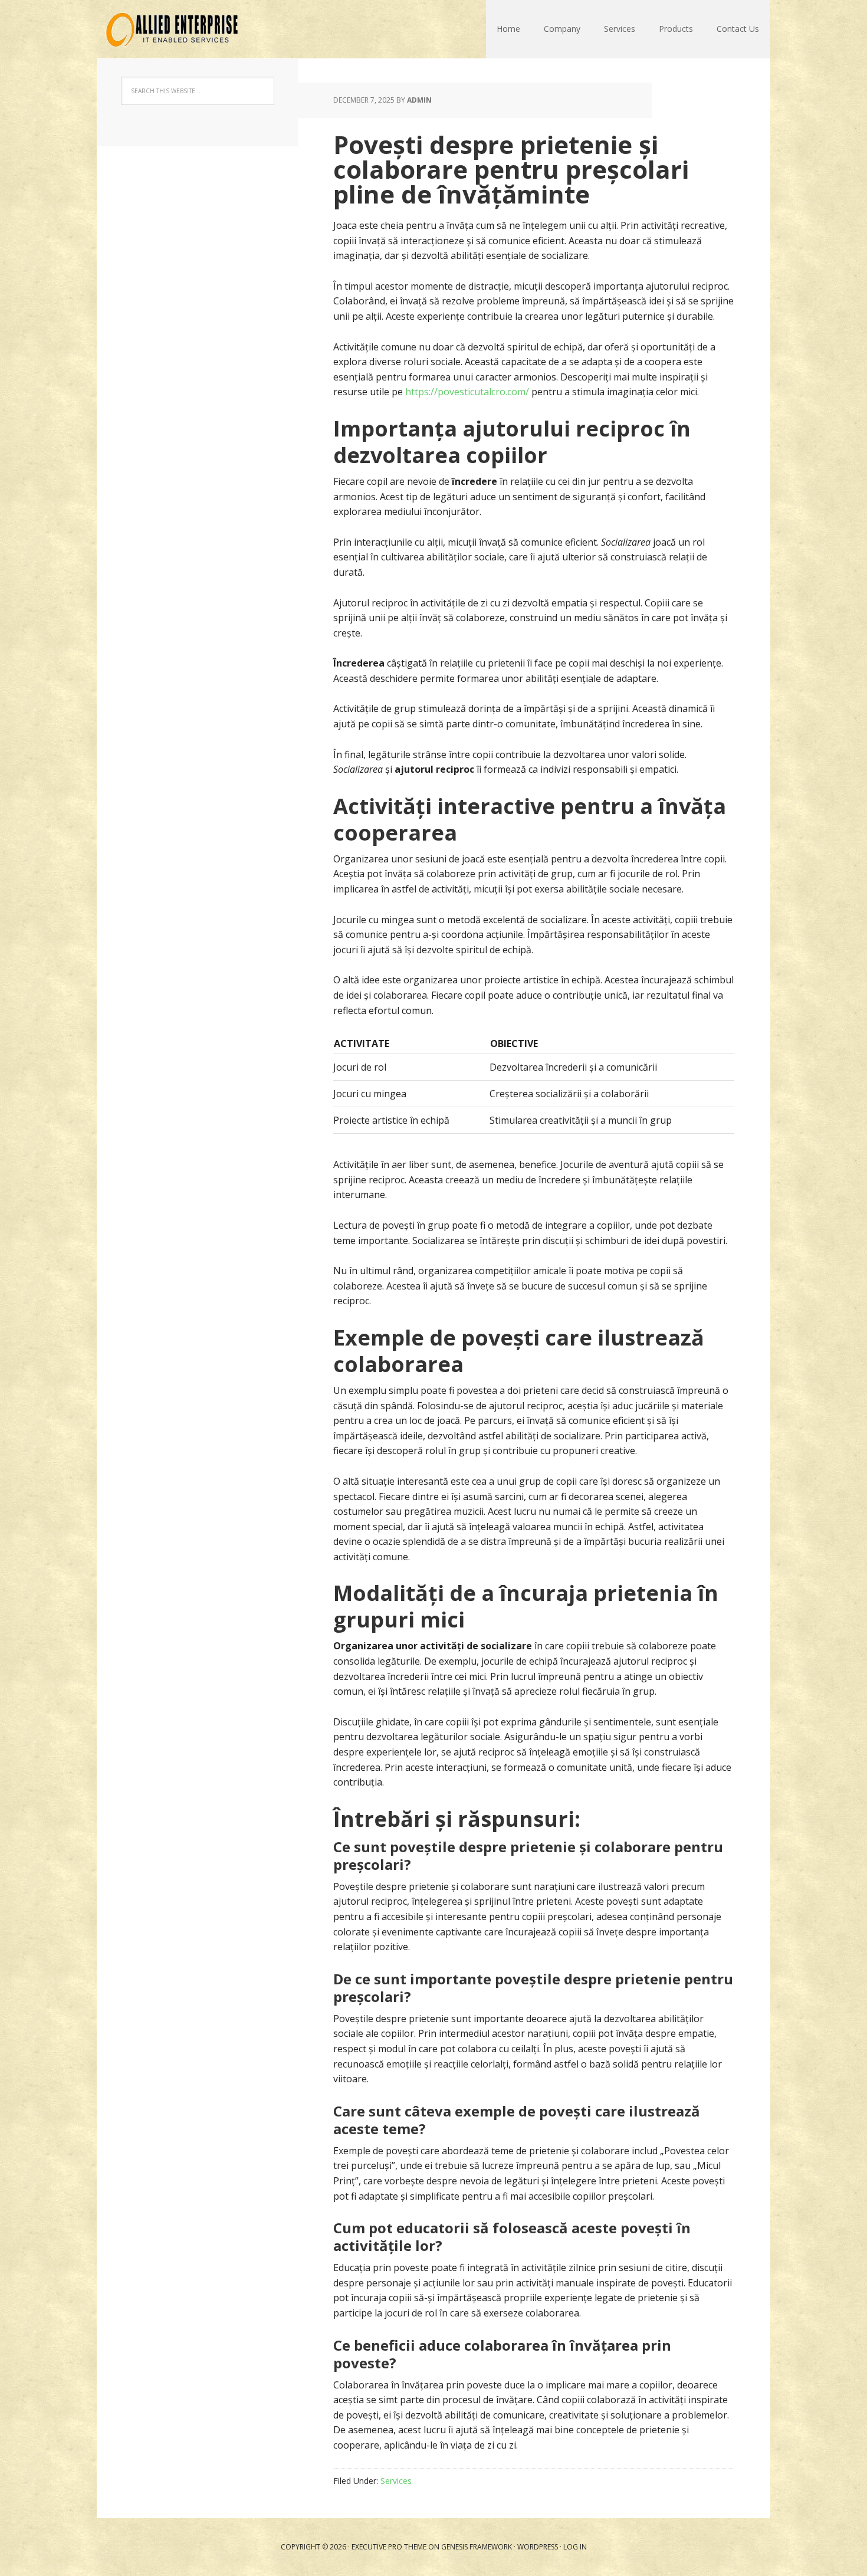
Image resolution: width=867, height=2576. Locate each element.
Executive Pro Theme (389, 2547)
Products (676, 29)
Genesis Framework (477, 2547)
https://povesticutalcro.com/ (467, 392)
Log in (575, 2547)
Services (620, 29)
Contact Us (738, 29)
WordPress (538, 2547)
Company (562, 29)
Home (508, 29)
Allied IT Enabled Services (174, 29)
